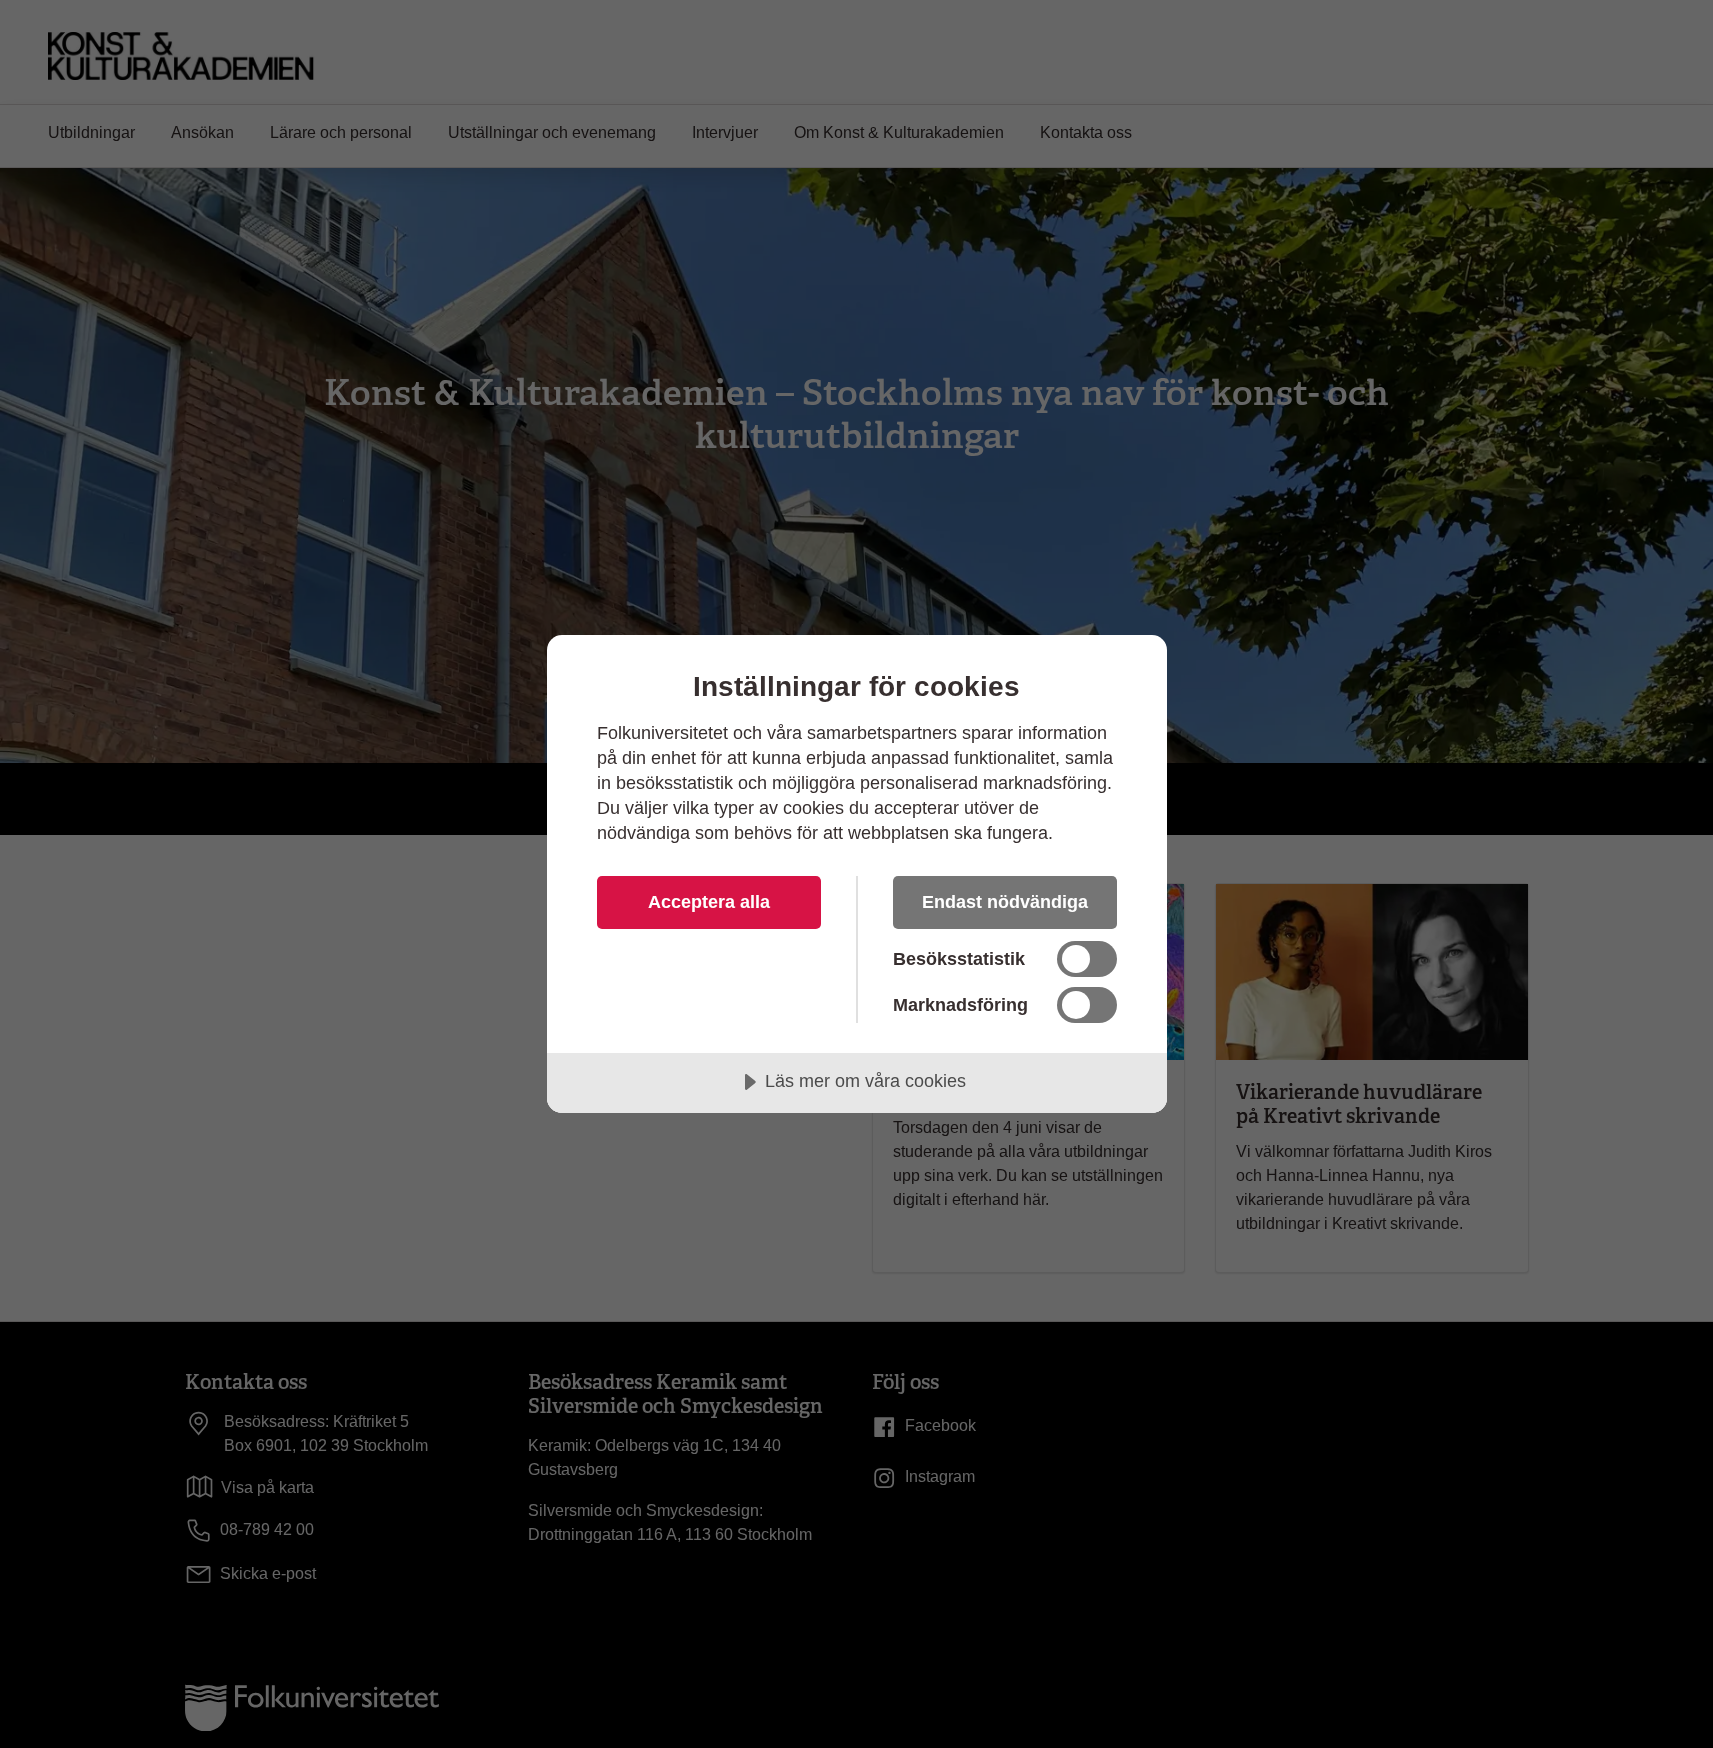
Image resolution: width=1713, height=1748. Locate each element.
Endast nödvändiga (1005, 902)
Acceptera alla (709, 902)
